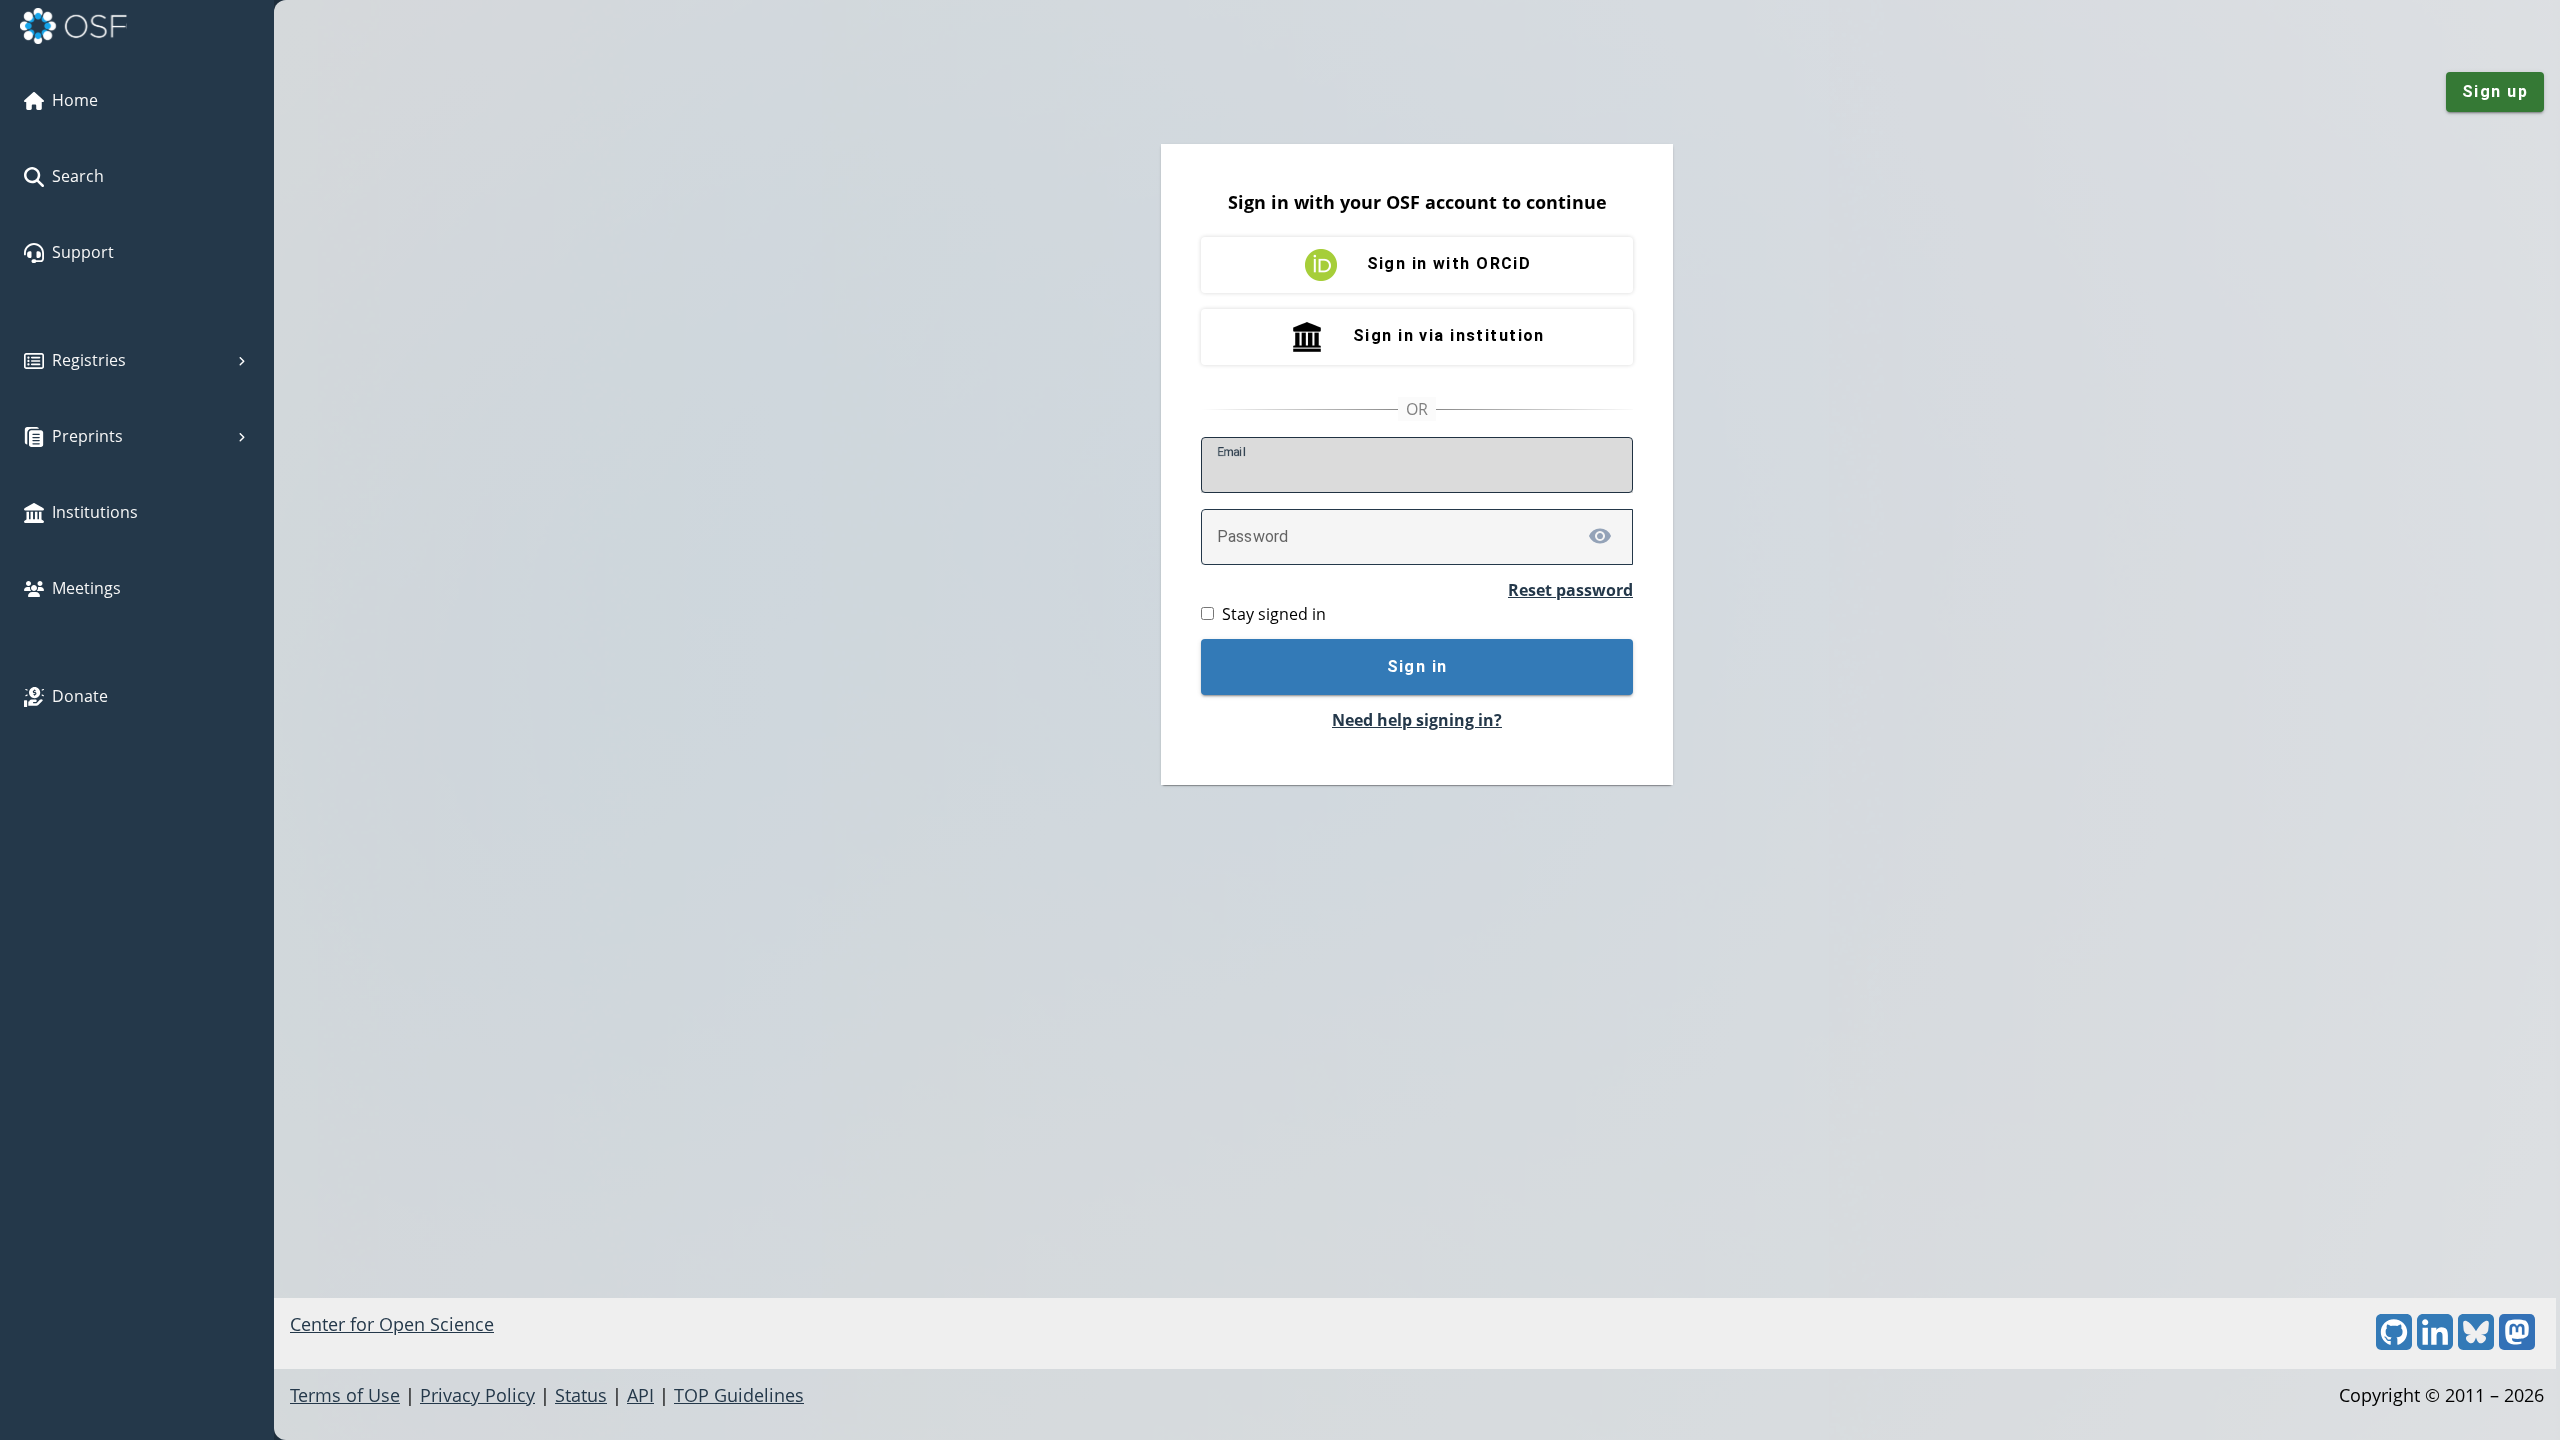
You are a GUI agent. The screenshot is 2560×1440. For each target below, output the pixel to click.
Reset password (1570, 590)
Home (75, 100)
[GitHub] (2394, 1343)
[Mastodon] (2517, 1343)
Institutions (95, 512)
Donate (80, 696)
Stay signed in (1274, 614)
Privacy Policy (477, 1395)
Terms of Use (345, 1395)
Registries (89, 360)
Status (581, 1395)
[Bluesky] (2476, 1343)
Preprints (87, 436)
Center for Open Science (392, 1324)
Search (78, 176)
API (640, 1395)
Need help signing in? (1417, 720)
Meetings (86, 588)
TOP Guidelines (739, 1395)
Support (83, 252)
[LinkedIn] (2435, 1343)
